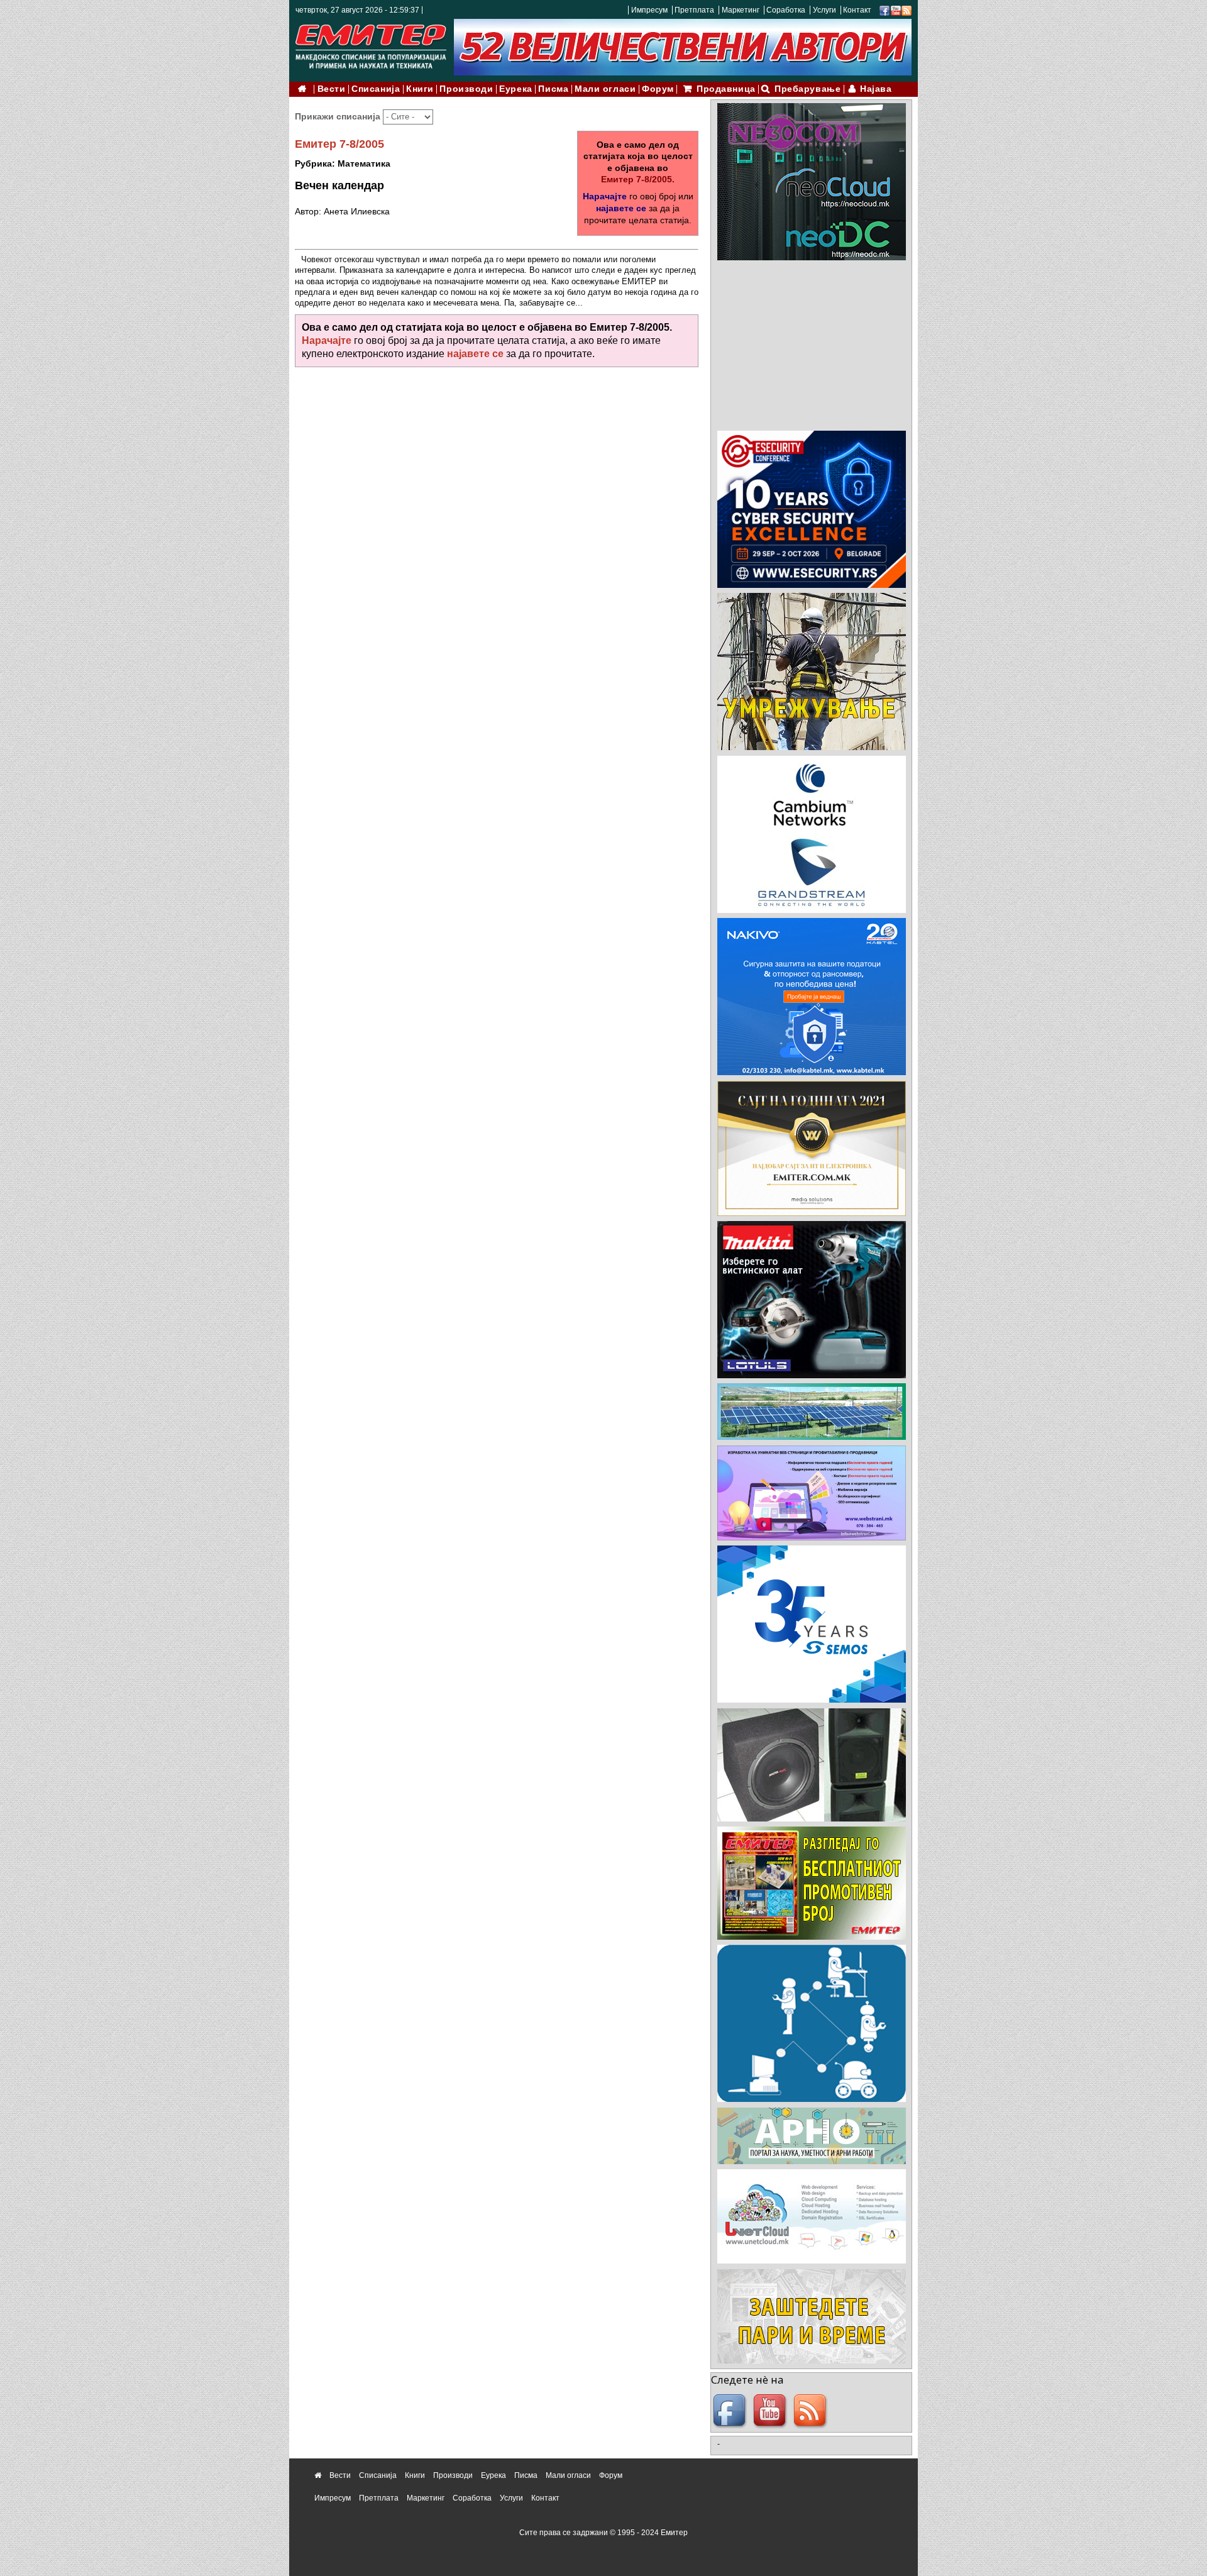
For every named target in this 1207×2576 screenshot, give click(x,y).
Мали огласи (605, 89)
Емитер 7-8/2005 (339, 144)
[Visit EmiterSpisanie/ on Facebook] (885, 10)
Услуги (824, 10)
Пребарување (807, 89)
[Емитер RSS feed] (812, 2411)
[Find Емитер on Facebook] (731, 2411)
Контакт (857, 10)
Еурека (515, 89)
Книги (420, 89)
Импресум (649, 10)
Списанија (376, 89)
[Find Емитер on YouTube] (771, 2411)
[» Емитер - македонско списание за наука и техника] (371, 44)
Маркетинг (741, 10)
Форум (658, 89)
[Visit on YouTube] (896, 10)
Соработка (786, 10)
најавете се (621, 208)
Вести (332, 89)
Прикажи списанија (339, 116)
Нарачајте (605, 196)
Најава (876, 89)
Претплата (694, 10)
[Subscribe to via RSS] (907, 10)
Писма (553, 89)
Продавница (726, 89)
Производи (466, 89)
